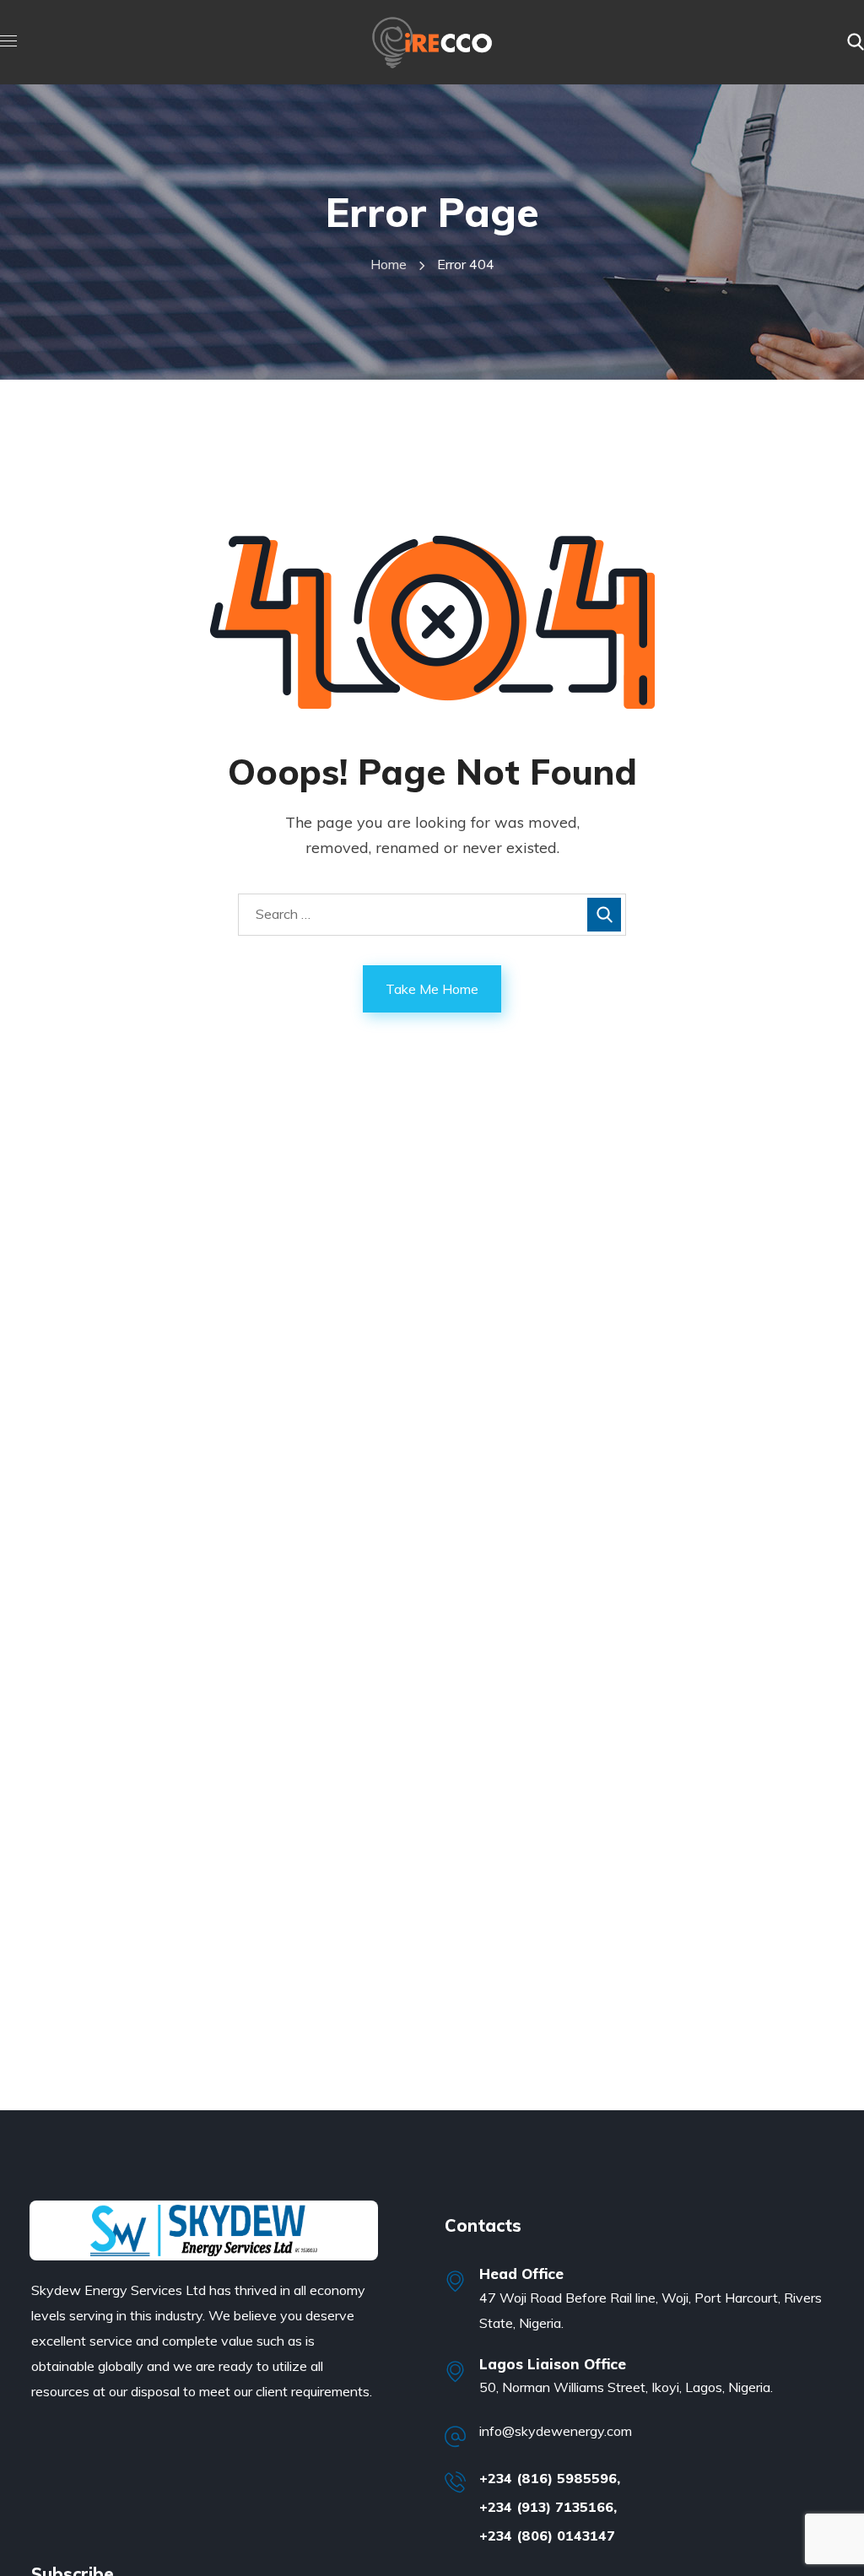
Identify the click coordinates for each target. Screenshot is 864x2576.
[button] (856, 42)
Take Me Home (432, 989)
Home (389, 264)
